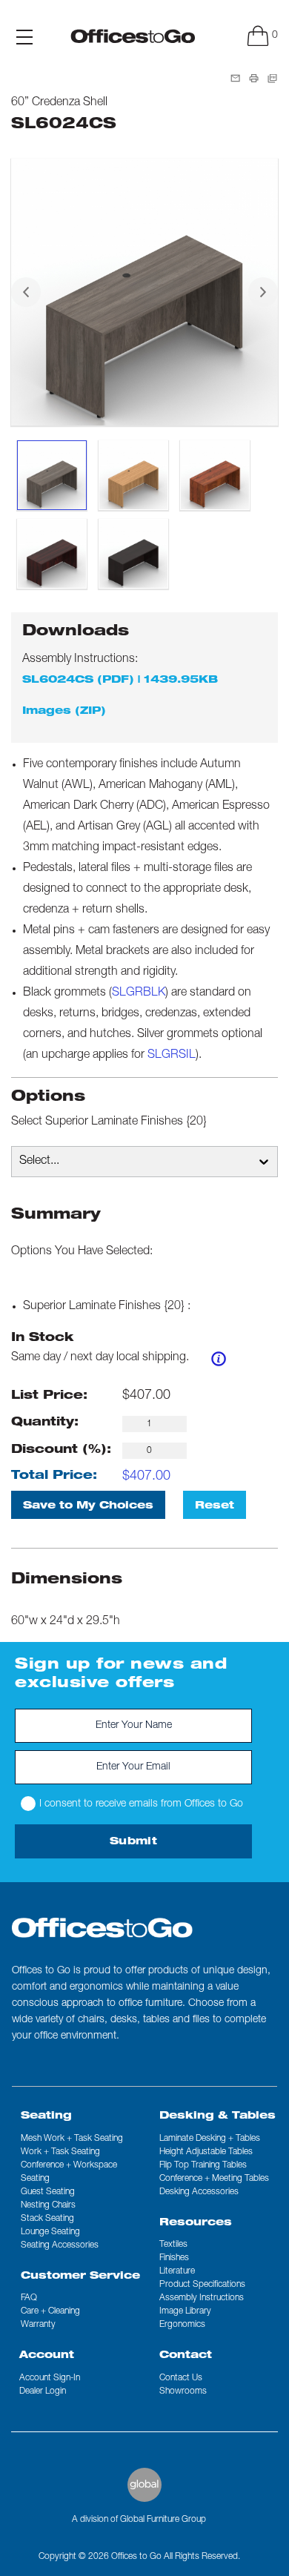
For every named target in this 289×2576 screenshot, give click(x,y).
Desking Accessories (199, 2192)
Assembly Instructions (202, 2298)
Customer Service (80, 2277)
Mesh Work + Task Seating (72, 2139)
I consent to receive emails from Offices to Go (141, 1804)
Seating (46, 2116)
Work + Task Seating (60, 2152)
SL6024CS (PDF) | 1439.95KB (120, 681)
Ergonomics (182, 2325)
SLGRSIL (172, 1056)
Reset (215, 1506)
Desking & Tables (217, 2116)
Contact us (181, 2378)
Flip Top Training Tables (203, 2165)
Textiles (173, 2245)
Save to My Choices (88, 1506)
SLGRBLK (139, 993)
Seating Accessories (60, 2245)
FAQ (29, 2298)
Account (47, 2356)
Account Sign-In (50, 2378)
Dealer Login (43, 2391)
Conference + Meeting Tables (214, 2179)
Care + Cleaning (50, 2311)
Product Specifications (202, 2285)
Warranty (38, 2325)
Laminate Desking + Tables (210, 2139)
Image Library (185, 2311)
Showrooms (183, 2391)
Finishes (174, 2258)
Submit (133, 1842)
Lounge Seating (50, 2232)
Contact (186, 2356)
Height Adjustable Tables (206, 2152)
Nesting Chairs (48, 2205)
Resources (196, 2223)
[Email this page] (235, 79)
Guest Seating (48, 2192)
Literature (177, 2271)
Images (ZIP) (64, 712)
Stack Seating (47, 2219)
